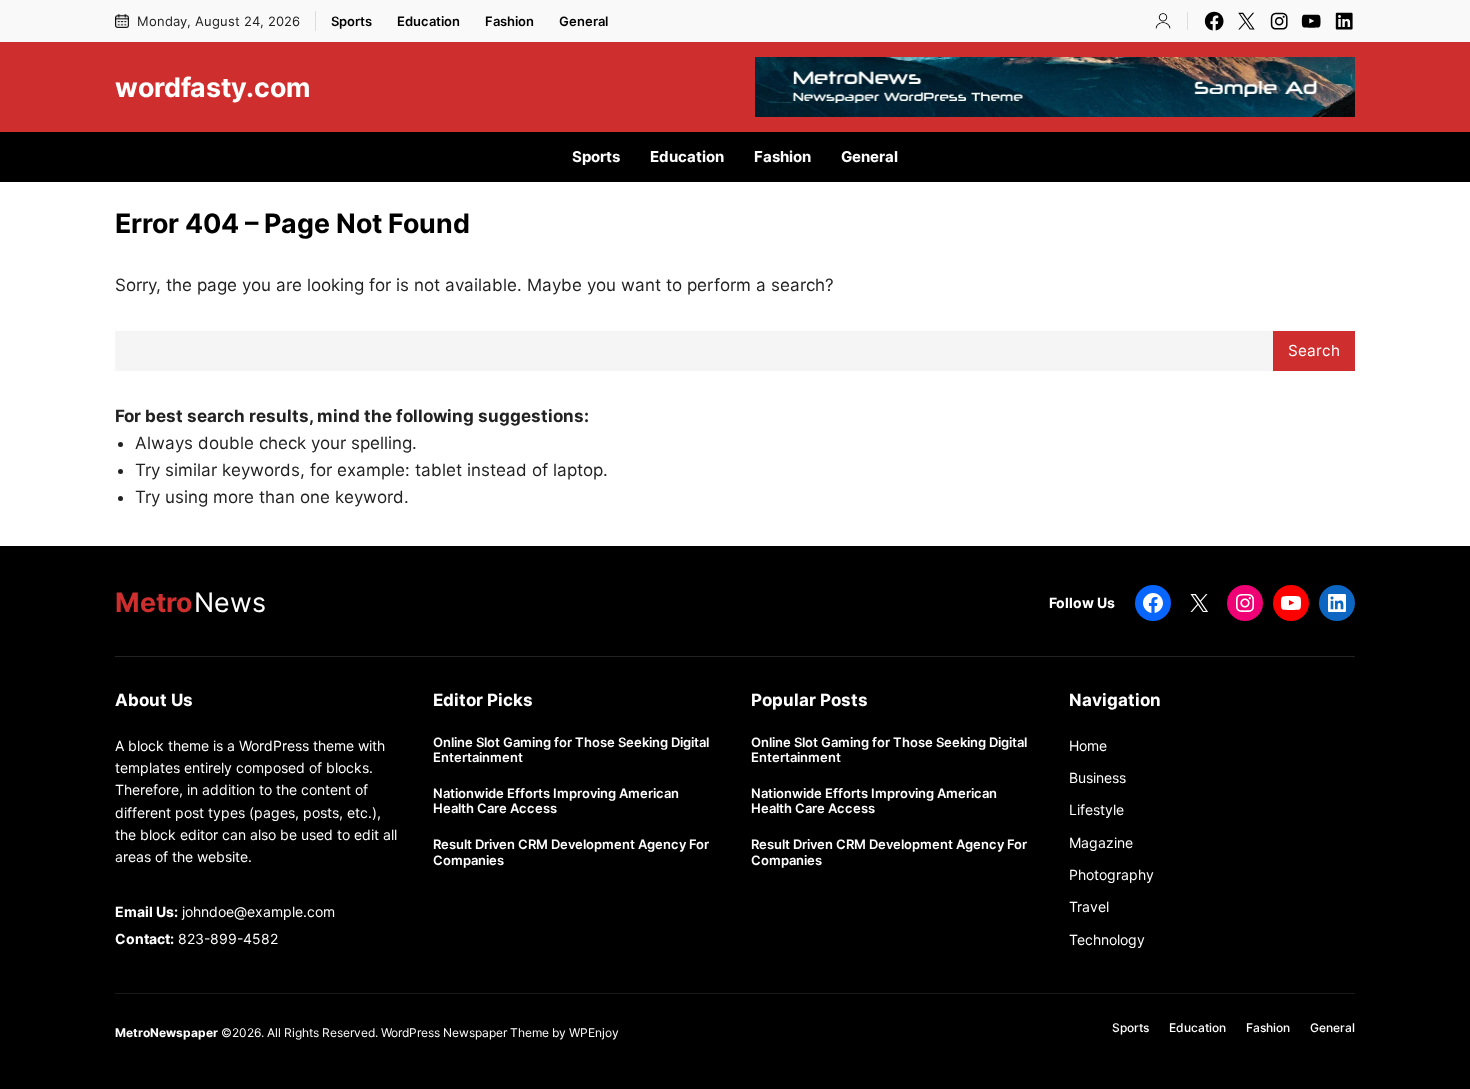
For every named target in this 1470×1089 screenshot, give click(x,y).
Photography (1111, 874)
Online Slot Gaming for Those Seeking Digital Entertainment (571, 750)
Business (1097, 777)
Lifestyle (1096, 809)
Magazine (1101, 842)
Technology (1107, 939)
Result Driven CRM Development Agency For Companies (571, 852)
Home (1088, 745)
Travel (1089, 906)
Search (1314, 350)
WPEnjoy (594, 1032)
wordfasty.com (212, 87)
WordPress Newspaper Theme (465, 1032)
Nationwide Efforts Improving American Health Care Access (556, 801)
